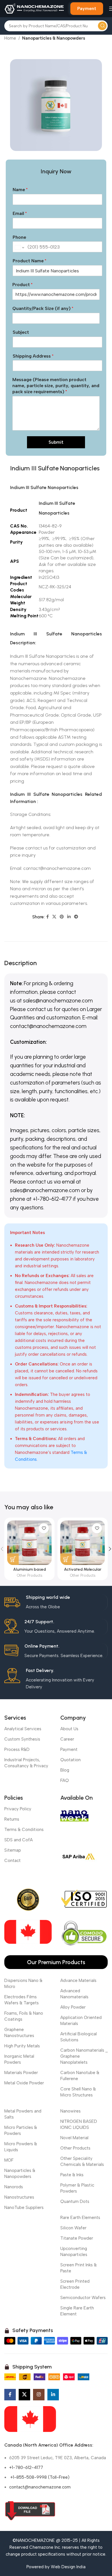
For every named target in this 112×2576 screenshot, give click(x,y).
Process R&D (17, 1749)
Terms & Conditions (24, 1830)
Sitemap (13, 1850)
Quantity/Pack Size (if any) (43, 308)
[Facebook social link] (48, 917)
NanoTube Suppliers (24, 2208)
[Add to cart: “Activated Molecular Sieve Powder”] (66, 1559)
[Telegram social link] (76, 917)
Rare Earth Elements (80, 2218)
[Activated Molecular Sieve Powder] (83, 1543)
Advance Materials (78, 1981)
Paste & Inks (72, 2175)
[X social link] (54, 917)
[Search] (102, 26)
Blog (65, 1770)
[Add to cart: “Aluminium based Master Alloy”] (13, 1559)
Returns (12, 1819)
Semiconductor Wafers (83, 2298)
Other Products (30, 1575)
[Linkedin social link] (69, 917)
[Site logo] (34, 8)
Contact (12, 1861)
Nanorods (14, 2187)
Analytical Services (23, 1729)
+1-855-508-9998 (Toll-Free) (39, 2477)
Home (10, 38)
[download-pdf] (30, 2511)
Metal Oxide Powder (24, 2083)
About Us (69, 1729)
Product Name (29, 261)
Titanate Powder (77, 2238)
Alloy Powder (73, 2007)
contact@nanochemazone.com (40, 2487)
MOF (9, 2160)
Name (20, 190)
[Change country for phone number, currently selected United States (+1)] (19, 247)
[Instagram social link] (39, 2395)
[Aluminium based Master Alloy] (29, 1543)
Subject (21, 332)
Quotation (71, 1760)
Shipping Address (33, 356)
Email (20, 213)
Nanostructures (19, 2197)
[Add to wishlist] (44, 1528)
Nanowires (71, 2111)
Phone (19, 237)
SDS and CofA (19, 1840)
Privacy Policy (18, 1809)
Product (22, 285)
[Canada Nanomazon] (30, 2419)
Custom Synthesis (22, 1739)
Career (67, 1739)
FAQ (65, 1780)
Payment (87, 8)
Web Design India (68, 2567)
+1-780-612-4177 (26, 2468)
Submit (56, 442)
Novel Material (74, 2138)
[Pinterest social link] (62, 917)
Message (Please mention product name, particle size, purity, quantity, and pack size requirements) (56, 386)
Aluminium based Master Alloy (30, 1572)
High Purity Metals (22, 2046)
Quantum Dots (75, 2201)
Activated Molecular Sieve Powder (83, 1572)
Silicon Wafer (73, 2228)
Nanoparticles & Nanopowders (54, 38)
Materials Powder (21, 2073)
